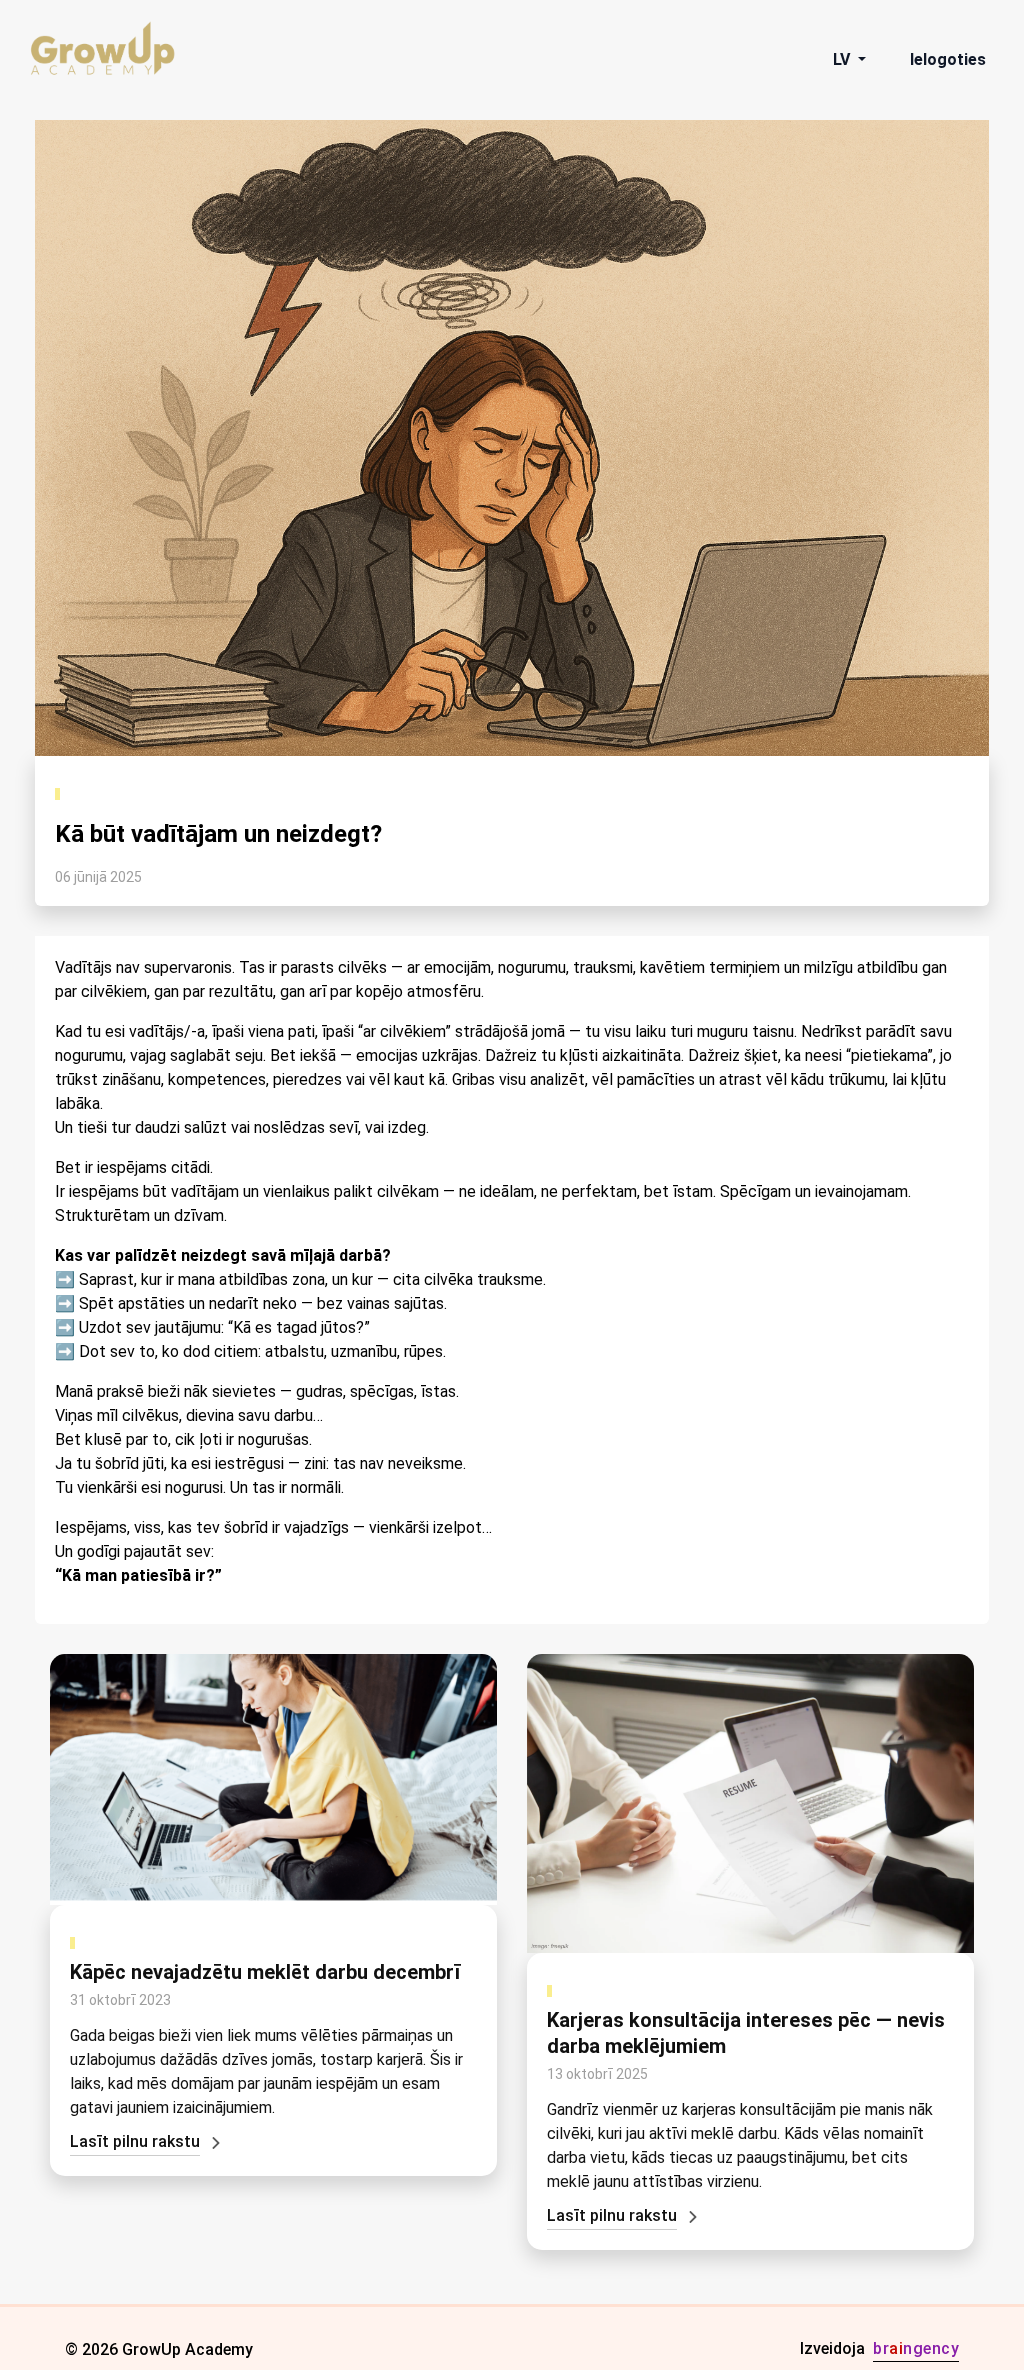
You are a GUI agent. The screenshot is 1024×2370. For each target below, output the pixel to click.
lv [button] (843, 59)
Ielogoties (948, 59)
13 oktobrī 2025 (597, 2074)
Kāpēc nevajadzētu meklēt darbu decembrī (265, 1972)
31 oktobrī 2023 (120, 2000)
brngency (916, 2348)
